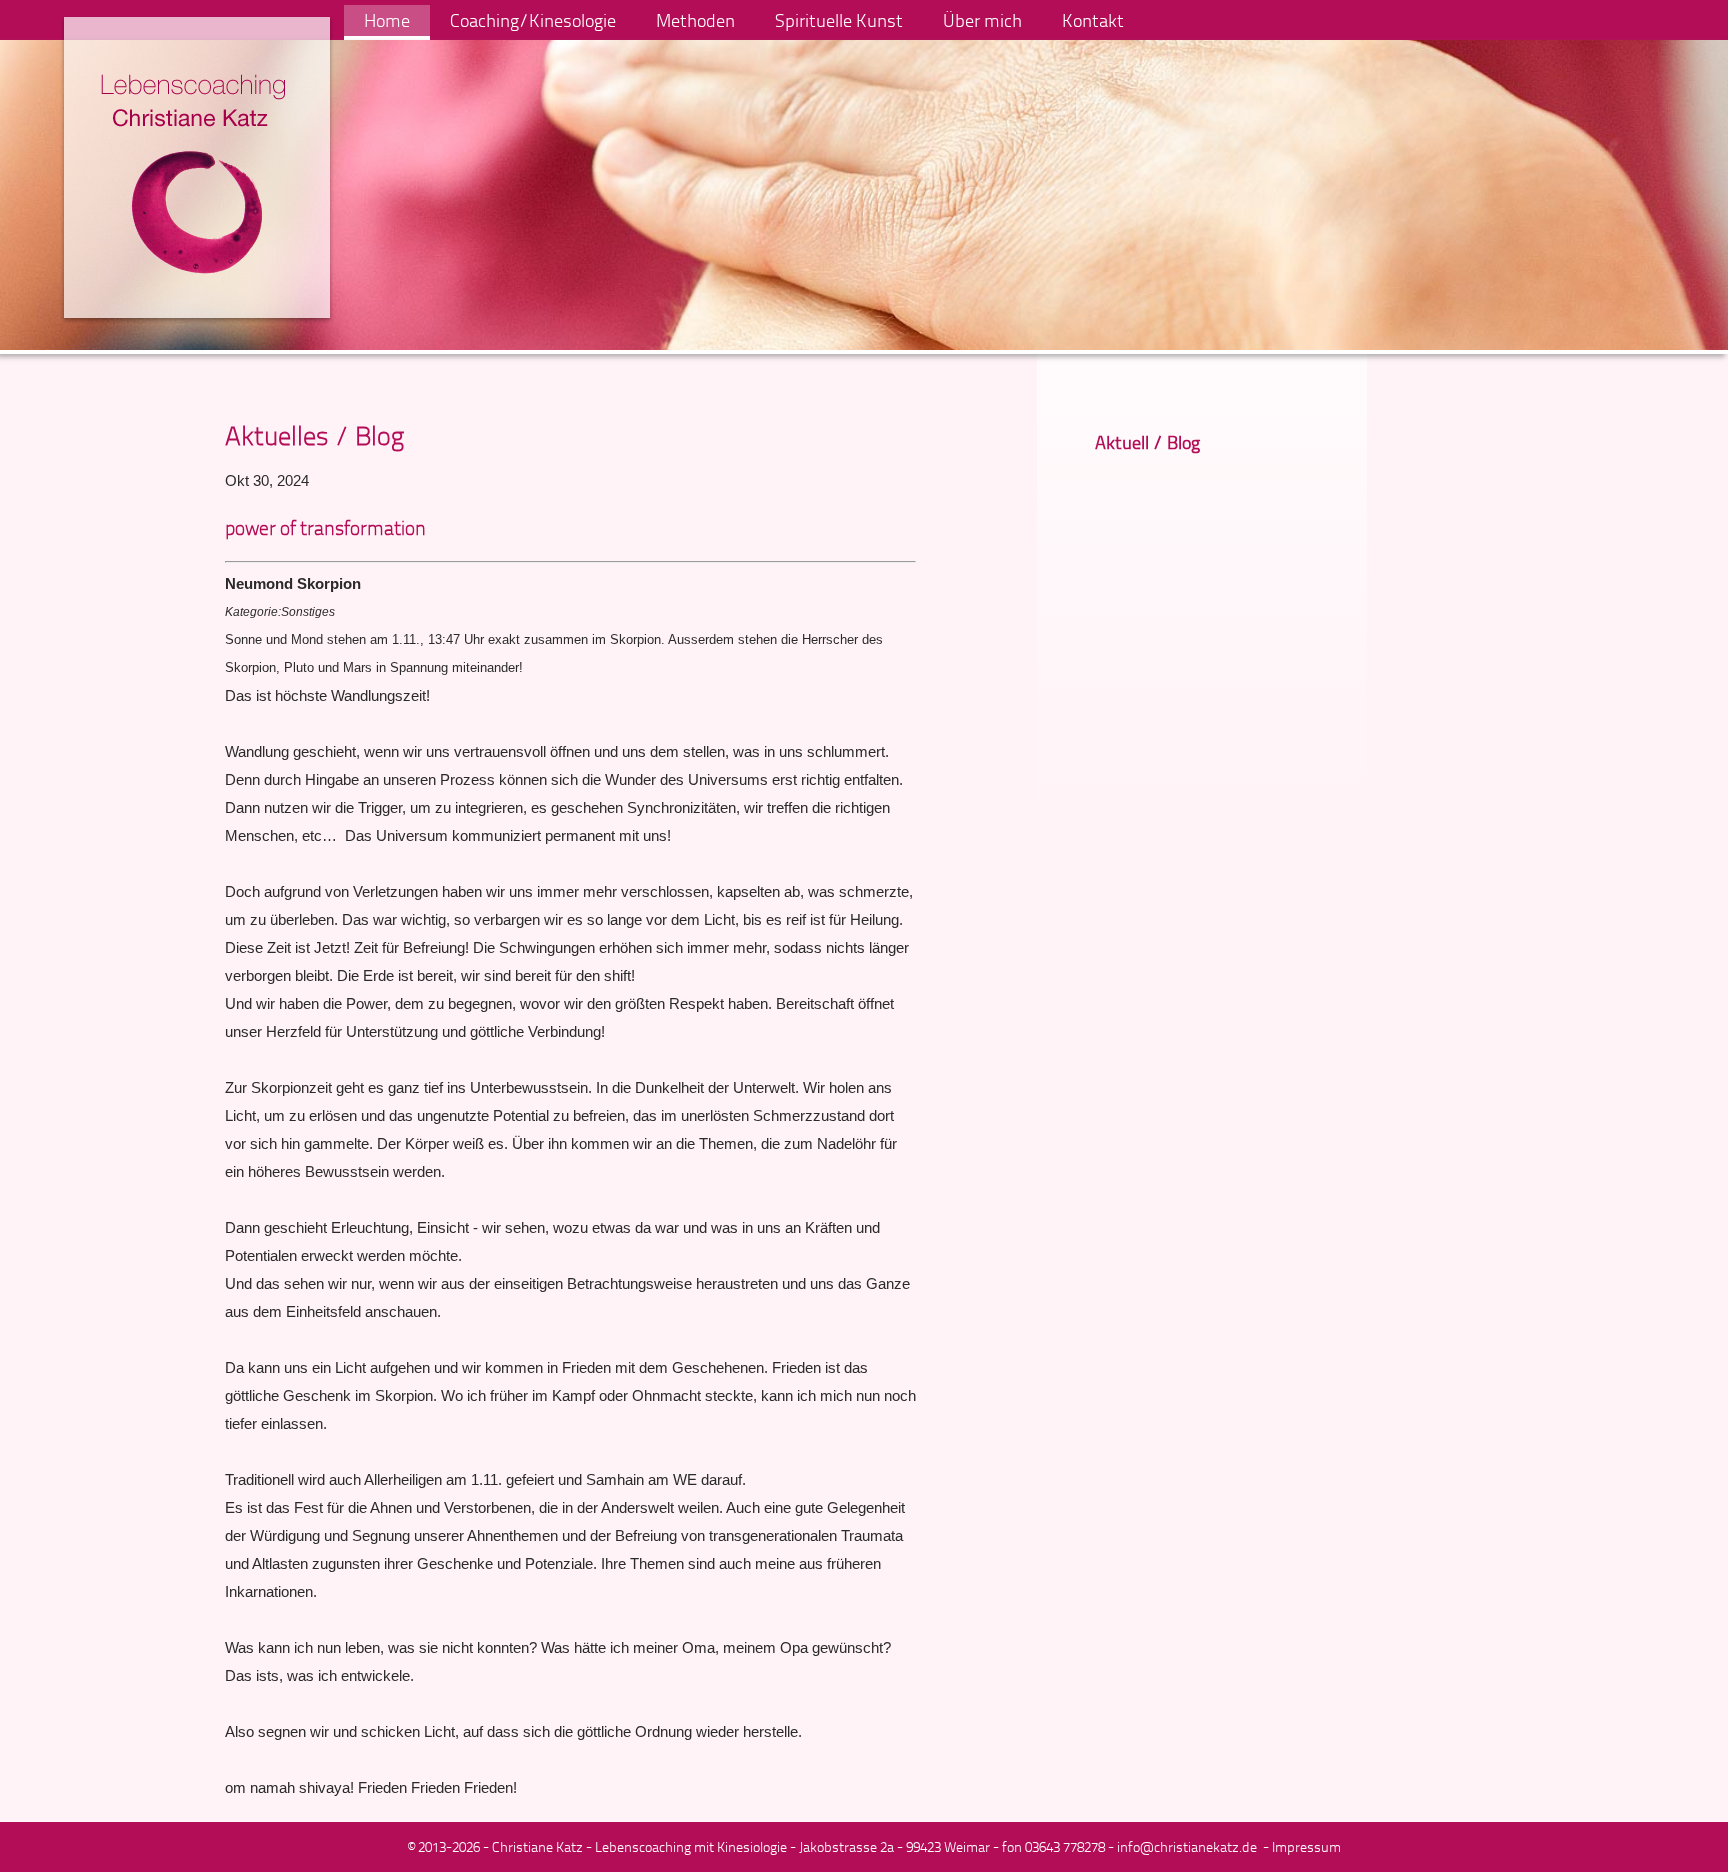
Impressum (1306, 1846)
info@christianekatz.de (1187, 1846)
